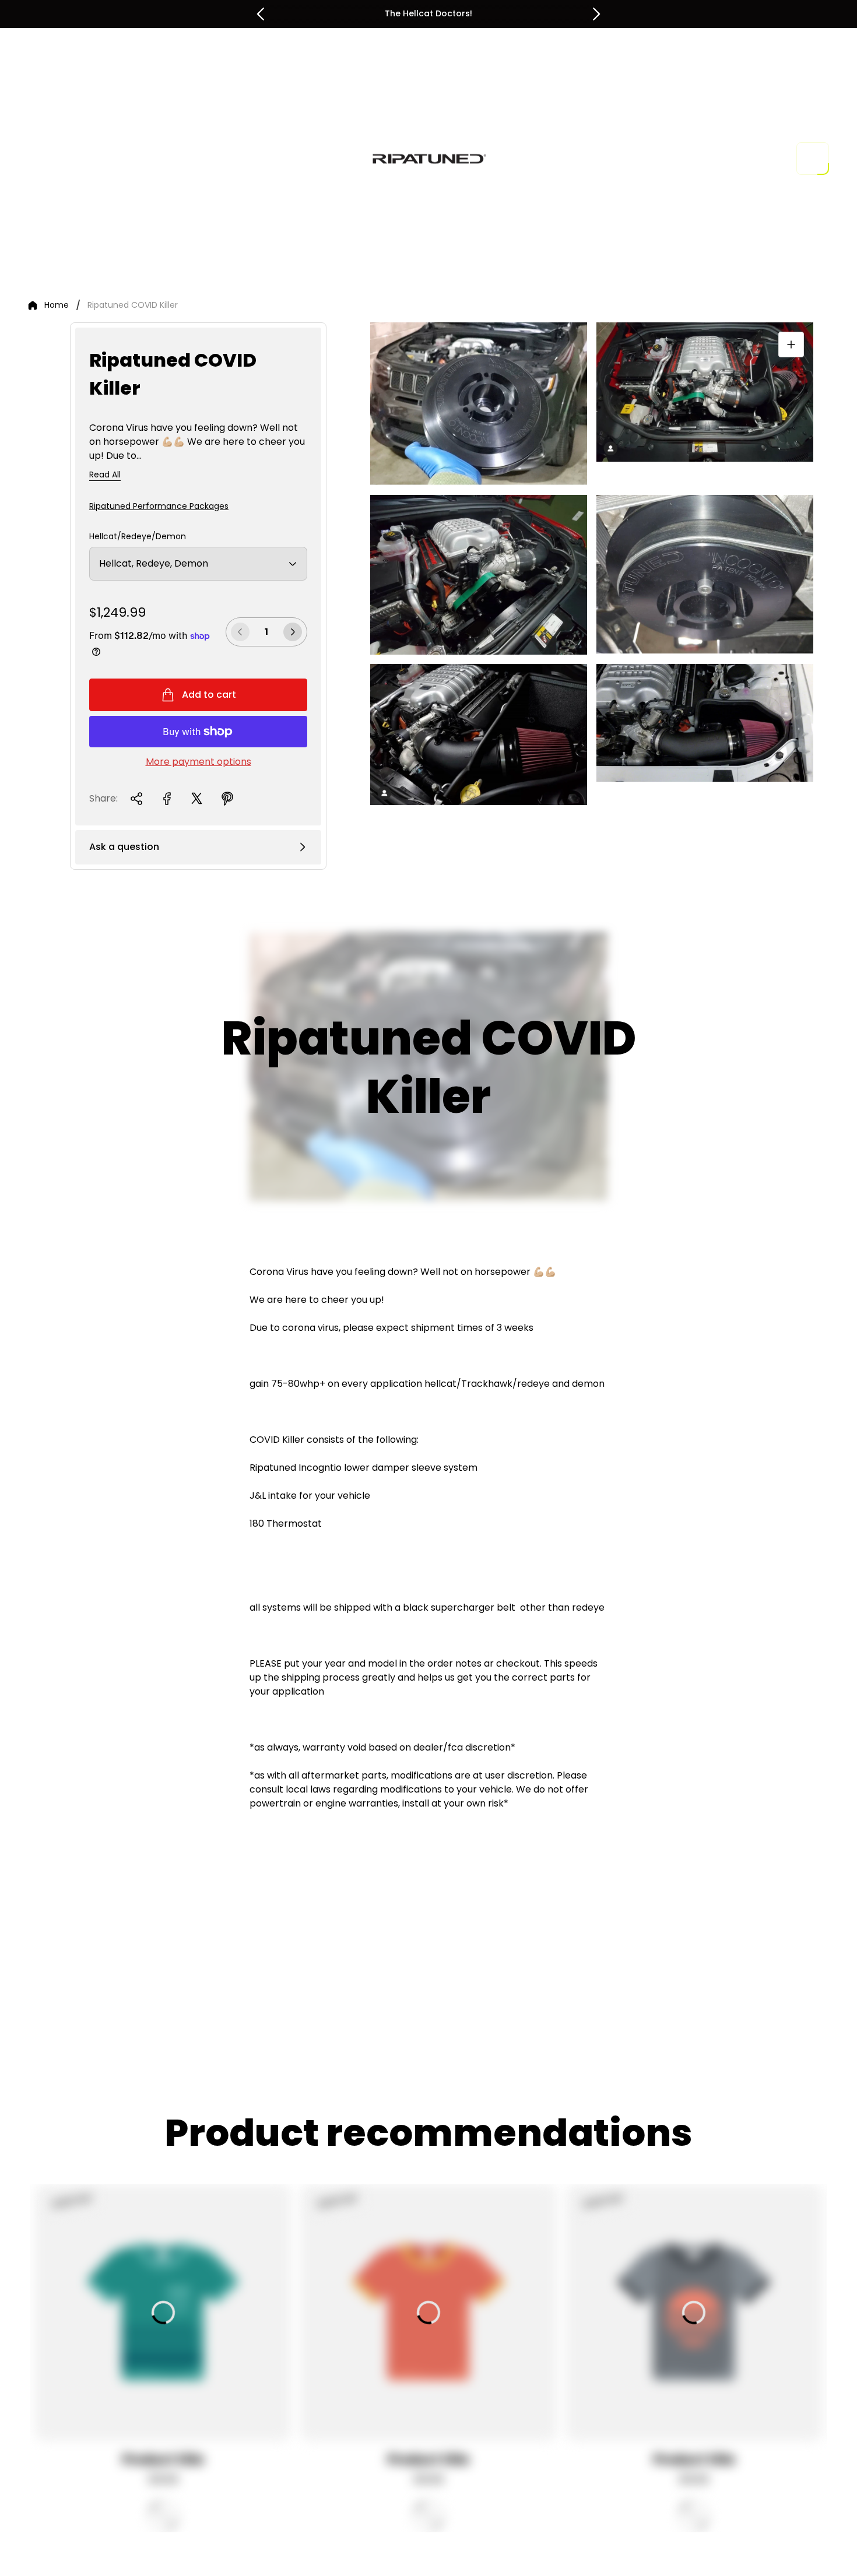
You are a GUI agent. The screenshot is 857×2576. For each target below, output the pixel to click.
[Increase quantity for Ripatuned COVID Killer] (293, 632)
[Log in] (775, 159)
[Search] (743, 159)
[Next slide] (596, 14)
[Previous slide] (261, 14)
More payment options (199, 762)
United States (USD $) (662, 159)
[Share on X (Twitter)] (197, 799)
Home (57, 305)
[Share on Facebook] (167, 799)
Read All (105, 475)
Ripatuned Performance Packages (159, 506)
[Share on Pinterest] (227, 799)
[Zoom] (791, 345)
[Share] (136, 799)
